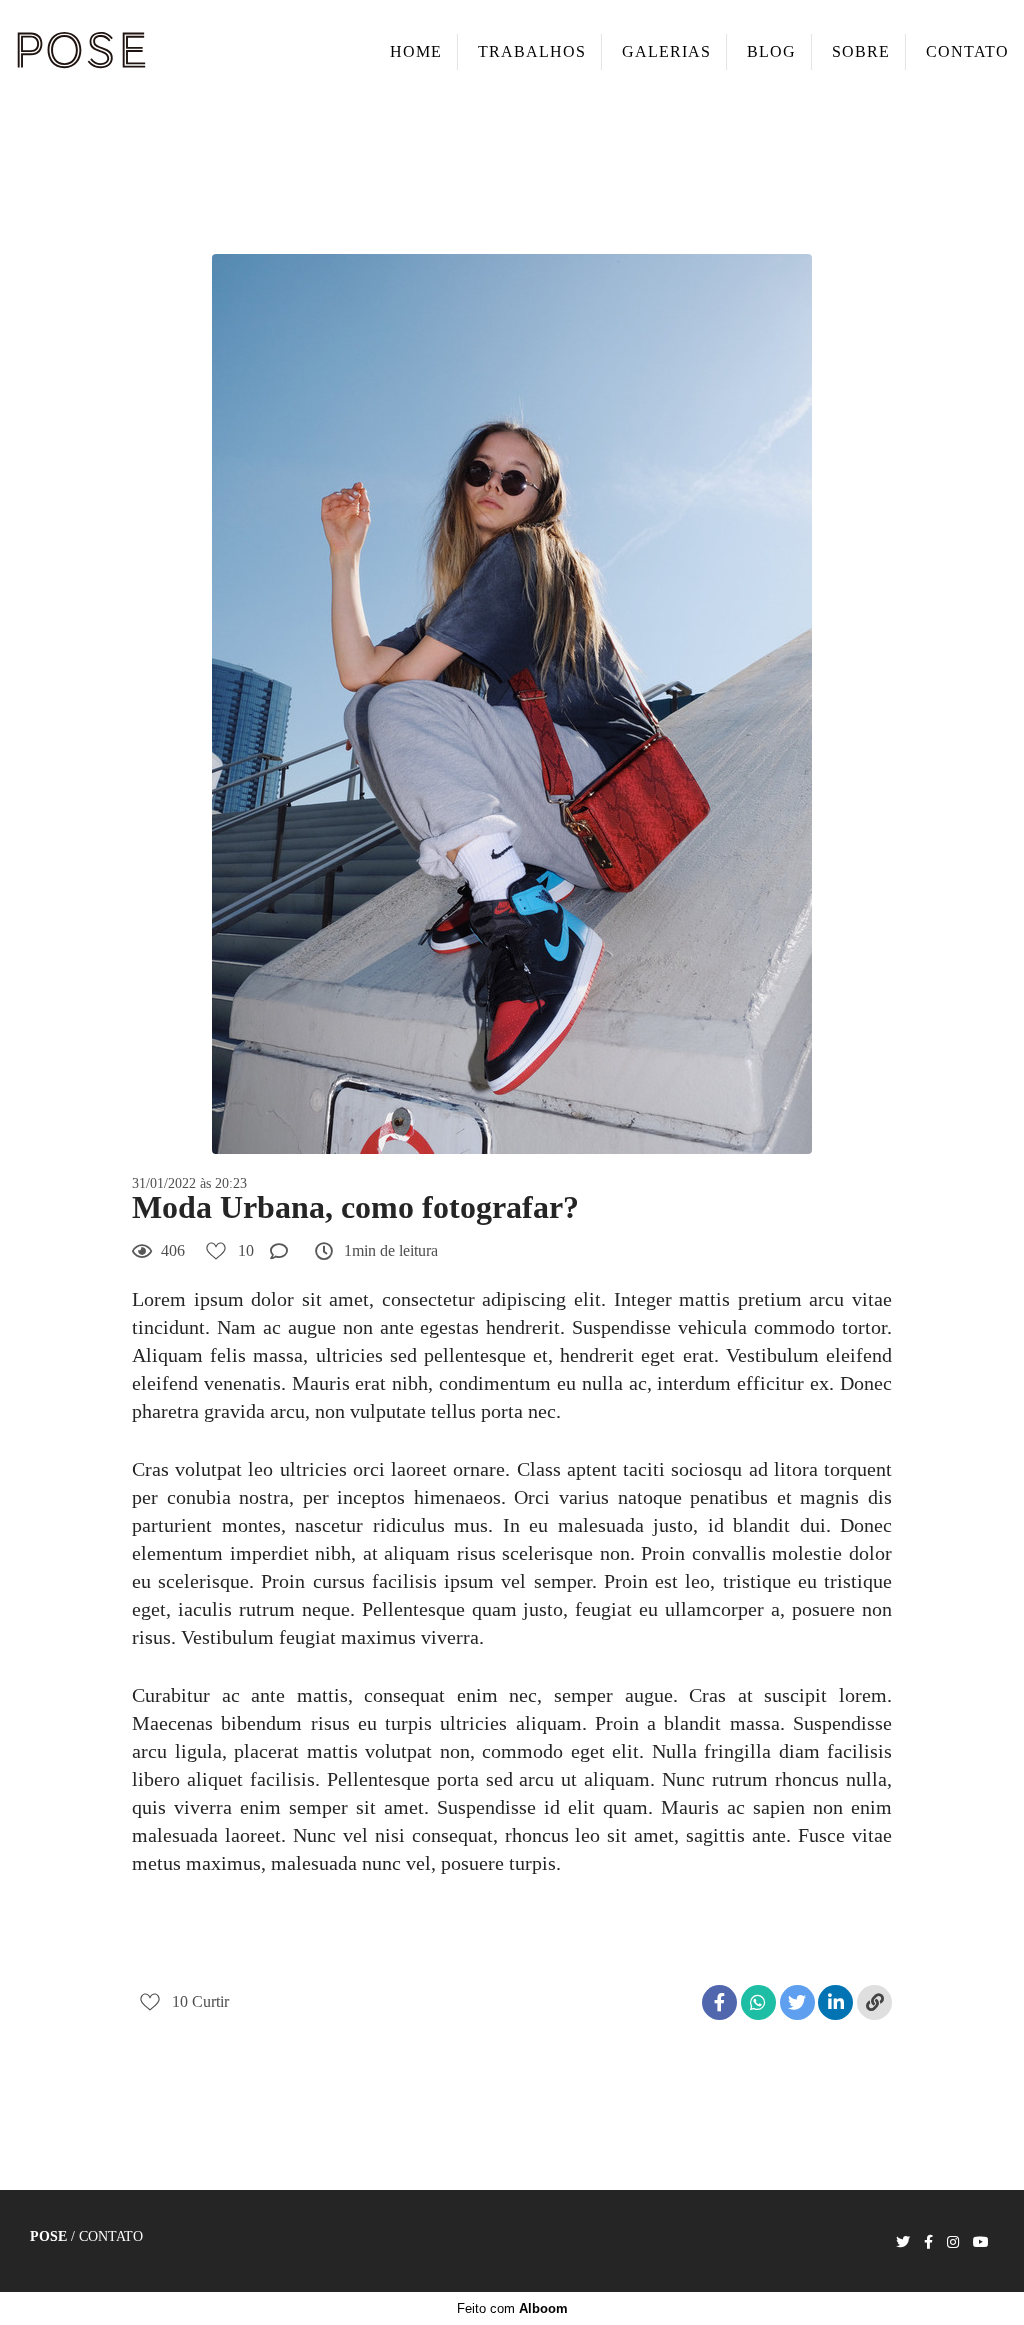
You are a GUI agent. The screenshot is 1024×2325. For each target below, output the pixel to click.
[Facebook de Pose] (928, 2242)
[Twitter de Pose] (903, 2242)
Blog (771, 51)
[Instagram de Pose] (953, 2242)
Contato (967, 51)
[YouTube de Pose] (981, 2242)
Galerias (666, 51)
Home (416, 51)
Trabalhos (532, 51)
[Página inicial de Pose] (149, 52)
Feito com (512, 2308)
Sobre (861, 51)
